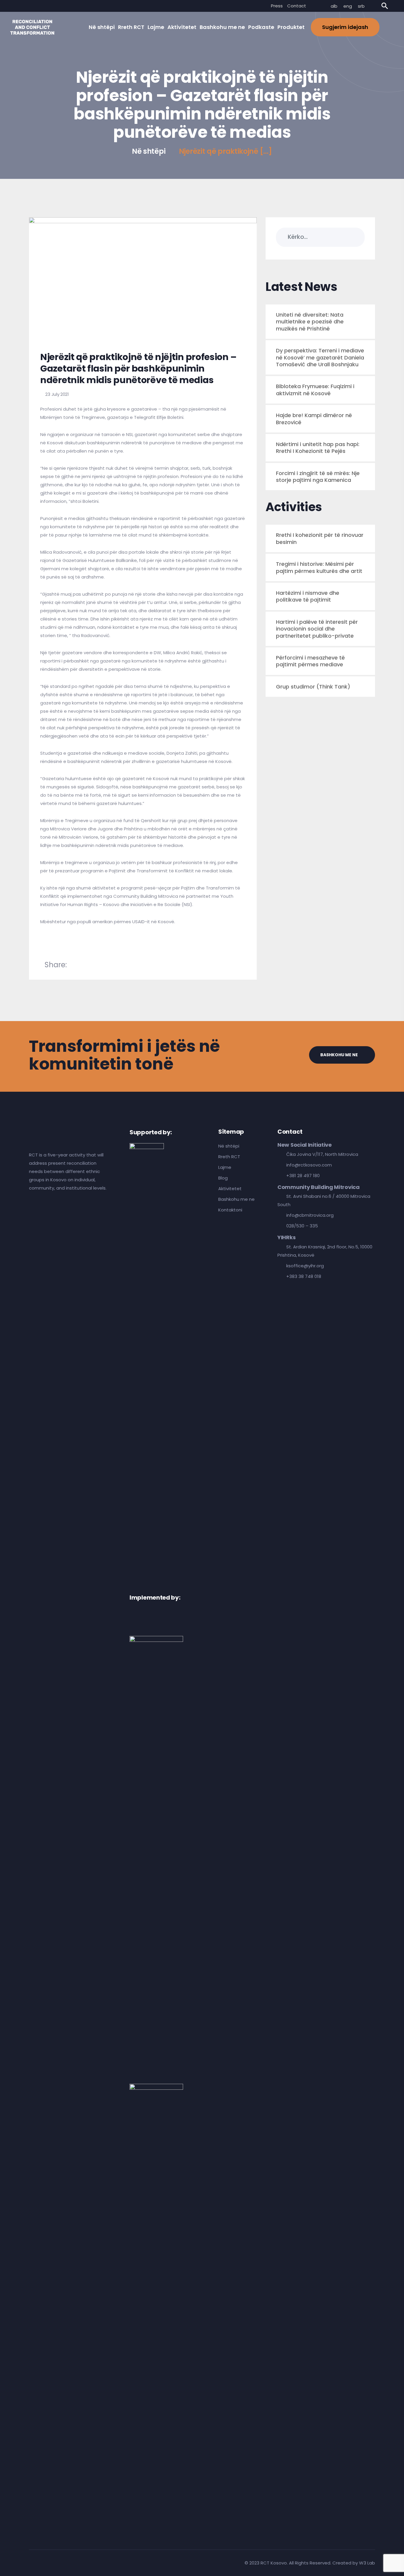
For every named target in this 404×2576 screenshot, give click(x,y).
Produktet (291, 27)
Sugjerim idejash (345, 27)
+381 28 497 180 (303, 1176)
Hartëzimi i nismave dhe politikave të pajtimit (308, 596)
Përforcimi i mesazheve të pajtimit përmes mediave (310, 661)
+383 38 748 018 (304, 1276)
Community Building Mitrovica (319, 1187)
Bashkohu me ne (222, 27)
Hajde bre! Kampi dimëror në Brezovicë (314, 419)
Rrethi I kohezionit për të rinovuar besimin (320, 538)
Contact (297, 6)
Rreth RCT (131, 27)
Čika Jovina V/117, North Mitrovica (322, 1154)
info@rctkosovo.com (309, 1165)
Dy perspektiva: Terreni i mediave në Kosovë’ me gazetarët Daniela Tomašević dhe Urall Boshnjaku (320, 357)
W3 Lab (367, 2563)
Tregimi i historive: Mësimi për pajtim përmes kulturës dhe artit (319, 567)
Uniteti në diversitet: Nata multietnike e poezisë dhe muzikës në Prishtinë (310, 322)
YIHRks (286, 1237)
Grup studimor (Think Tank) (313, 687)
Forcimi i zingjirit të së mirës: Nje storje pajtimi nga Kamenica (318, 477)
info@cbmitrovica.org (310, 1215)
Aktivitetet (182, 27)
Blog (223, 1178)
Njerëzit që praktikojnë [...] (226, 151)
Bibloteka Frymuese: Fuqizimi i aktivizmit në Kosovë (315, 390)
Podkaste (261, 27)
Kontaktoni (230, 1210)
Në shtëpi (102, 27)
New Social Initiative (305, 1145)
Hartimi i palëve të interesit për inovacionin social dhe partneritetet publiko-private (317, 629)
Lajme (156, 27)
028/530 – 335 (302, 1226)
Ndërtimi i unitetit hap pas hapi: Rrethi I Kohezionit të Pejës (318, 448)
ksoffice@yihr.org (305, 1266)
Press (277, 6)
